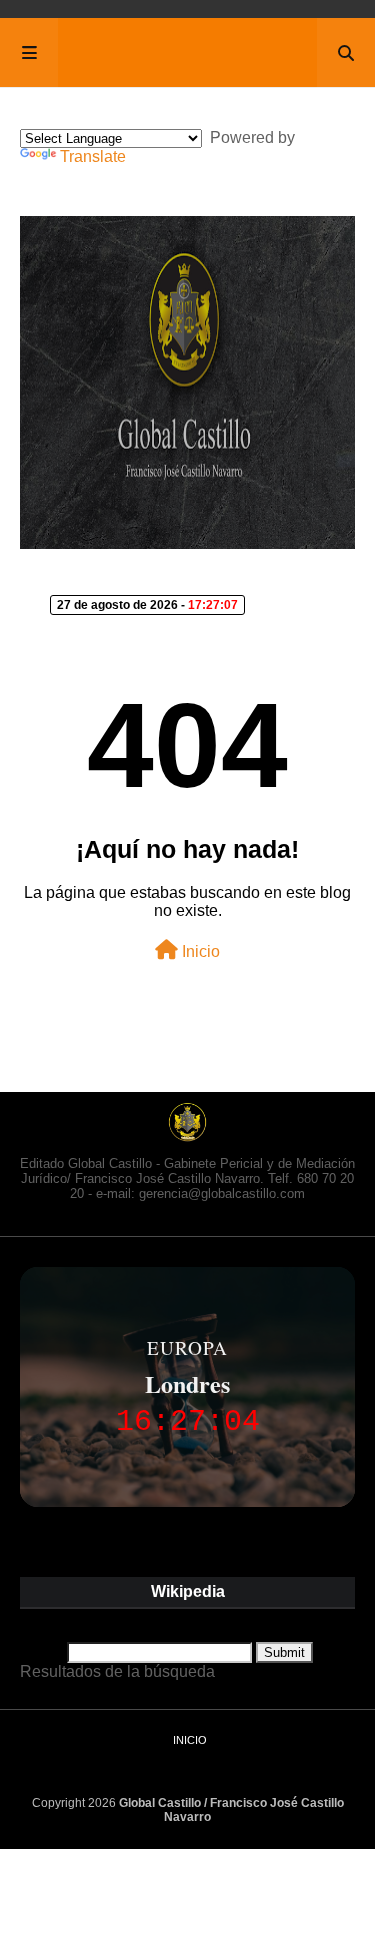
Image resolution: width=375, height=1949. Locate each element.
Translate (93, 156)
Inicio (199, 951)
